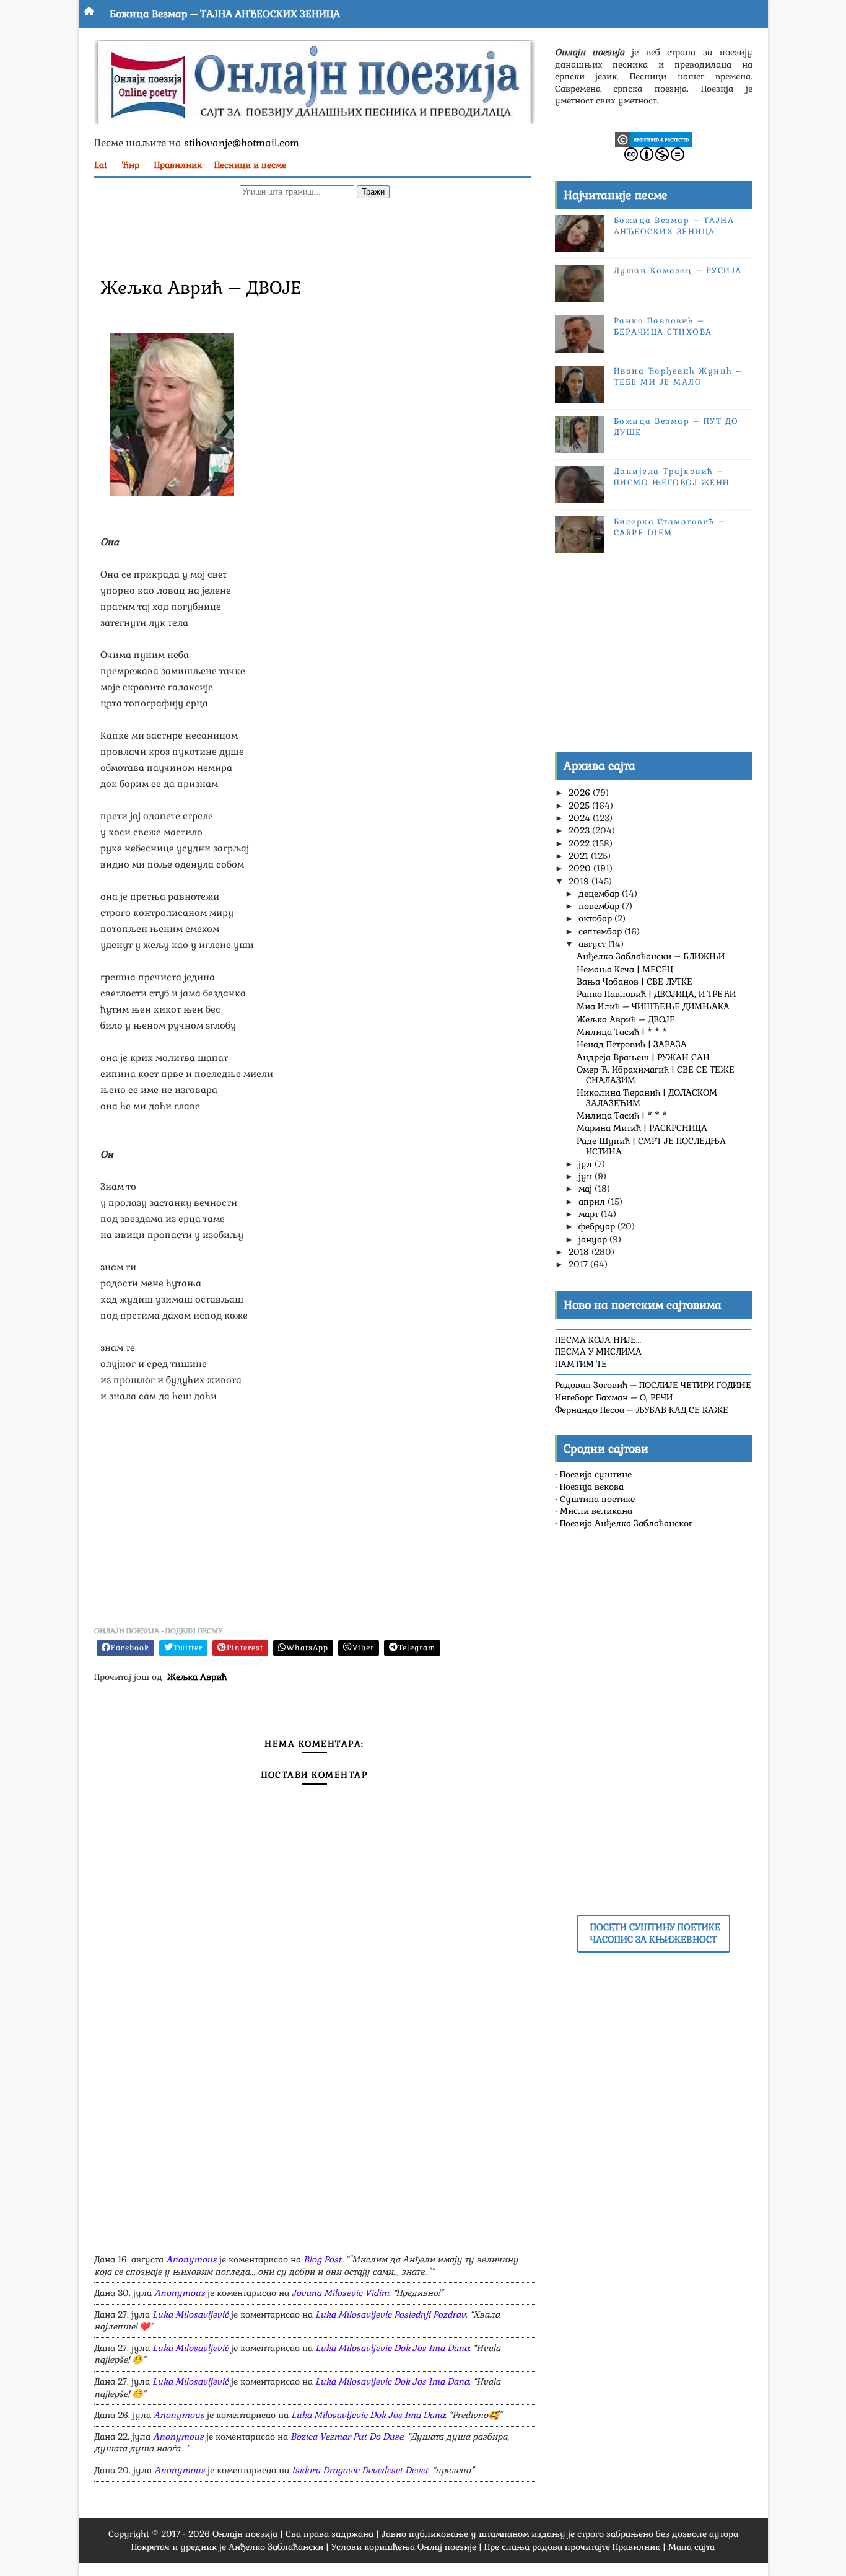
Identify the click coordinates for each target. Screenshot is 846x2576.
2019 (580, 881)
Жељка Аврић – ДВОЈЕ (626, 1019)
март (590, 1214)
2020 (581, 868)
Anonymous (191, 2259)
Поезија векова (592, 1487)
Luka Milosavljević (190, 2314)
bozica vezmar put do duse (347, 2437)
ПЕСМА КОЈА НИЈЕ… (598, 1340)
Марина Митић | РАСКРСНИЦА (642, 1128)
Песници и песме (250, 165)
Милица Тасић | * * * (622, 1032)
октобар (596, 918)
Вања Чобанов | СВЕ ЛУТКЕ (634, 982)
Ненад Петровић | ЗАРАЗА (632, 1044)
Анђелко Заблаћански (276, 2547)
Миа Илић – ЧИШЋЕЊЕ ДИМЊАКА (653, 1006)
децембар (600, 894)
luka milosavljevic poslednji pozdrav (390, 2314)
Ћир (131, 165)
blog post (322, 2259)
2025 (580, 806)
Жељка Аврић (197, 1677)
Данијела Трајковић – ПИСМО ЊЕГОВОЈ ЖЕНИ (672, 477)
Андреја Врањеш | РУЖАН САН (643, 1057)
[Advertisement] (315, 236)
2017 (579, 1264)
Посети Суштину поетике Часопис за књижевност (655, 1933)
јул (587, 1164)
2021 (580, 856)
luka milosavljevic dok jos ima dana (392, 2348)
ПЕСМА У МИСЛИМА (598, 1352)
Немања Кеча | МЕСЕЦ (625, 969)
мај (587, 1189)
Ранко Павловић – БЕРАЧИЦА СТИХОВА (663, 326)
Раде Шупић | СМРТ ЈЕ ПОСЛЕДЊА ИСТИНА (651, 1146)
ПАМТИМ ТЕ (581, 1364)
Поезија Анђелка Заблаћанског (626, 1523)
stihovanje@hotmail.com (242, 143)
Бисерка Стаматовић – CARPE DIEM (670, 527)
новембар (600, 906)
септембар (601, 931)
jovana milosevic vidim (340, 2293)
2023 (580, 830)
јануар (594, 1239)
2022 (580, 843)
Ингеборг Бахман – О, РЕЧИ (614, 1397)
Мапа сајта (691, 2547)
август (593, 944)
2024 (581, 818)
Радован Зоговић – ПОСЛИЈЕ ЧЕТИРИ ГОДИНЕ (653, 1385)
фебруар (598, 1226)
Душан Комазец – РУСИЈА (678, 270)
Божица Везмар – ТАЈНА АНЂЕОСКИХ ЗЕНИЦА (225, 14)
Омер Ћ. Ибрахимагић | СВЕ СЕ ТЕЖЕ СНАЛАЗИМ (656, 1075)
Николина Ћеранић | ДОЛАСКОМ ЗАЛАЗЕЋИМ (647, 1098)
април (593, 1202)
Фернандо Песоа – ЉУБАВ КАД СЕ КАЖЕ (642, 1410)
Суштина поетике (597, 1499)
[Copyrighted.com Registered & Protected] (654, 139)
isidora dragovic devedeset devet (360, 2470)
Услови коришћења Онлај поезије (404, 2547)
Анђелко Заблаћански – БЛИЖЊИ (651, 956)
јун (587, 1176)
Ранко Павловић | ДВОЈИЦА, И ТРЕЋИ (656, 994)
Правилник (178, 165)
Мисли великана (596, 1511)
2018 (580, 1252)
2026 (581, 793)
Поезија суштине (596, 1474)
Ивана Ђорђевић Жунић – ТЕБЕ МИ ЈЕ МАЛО (678, 376)
